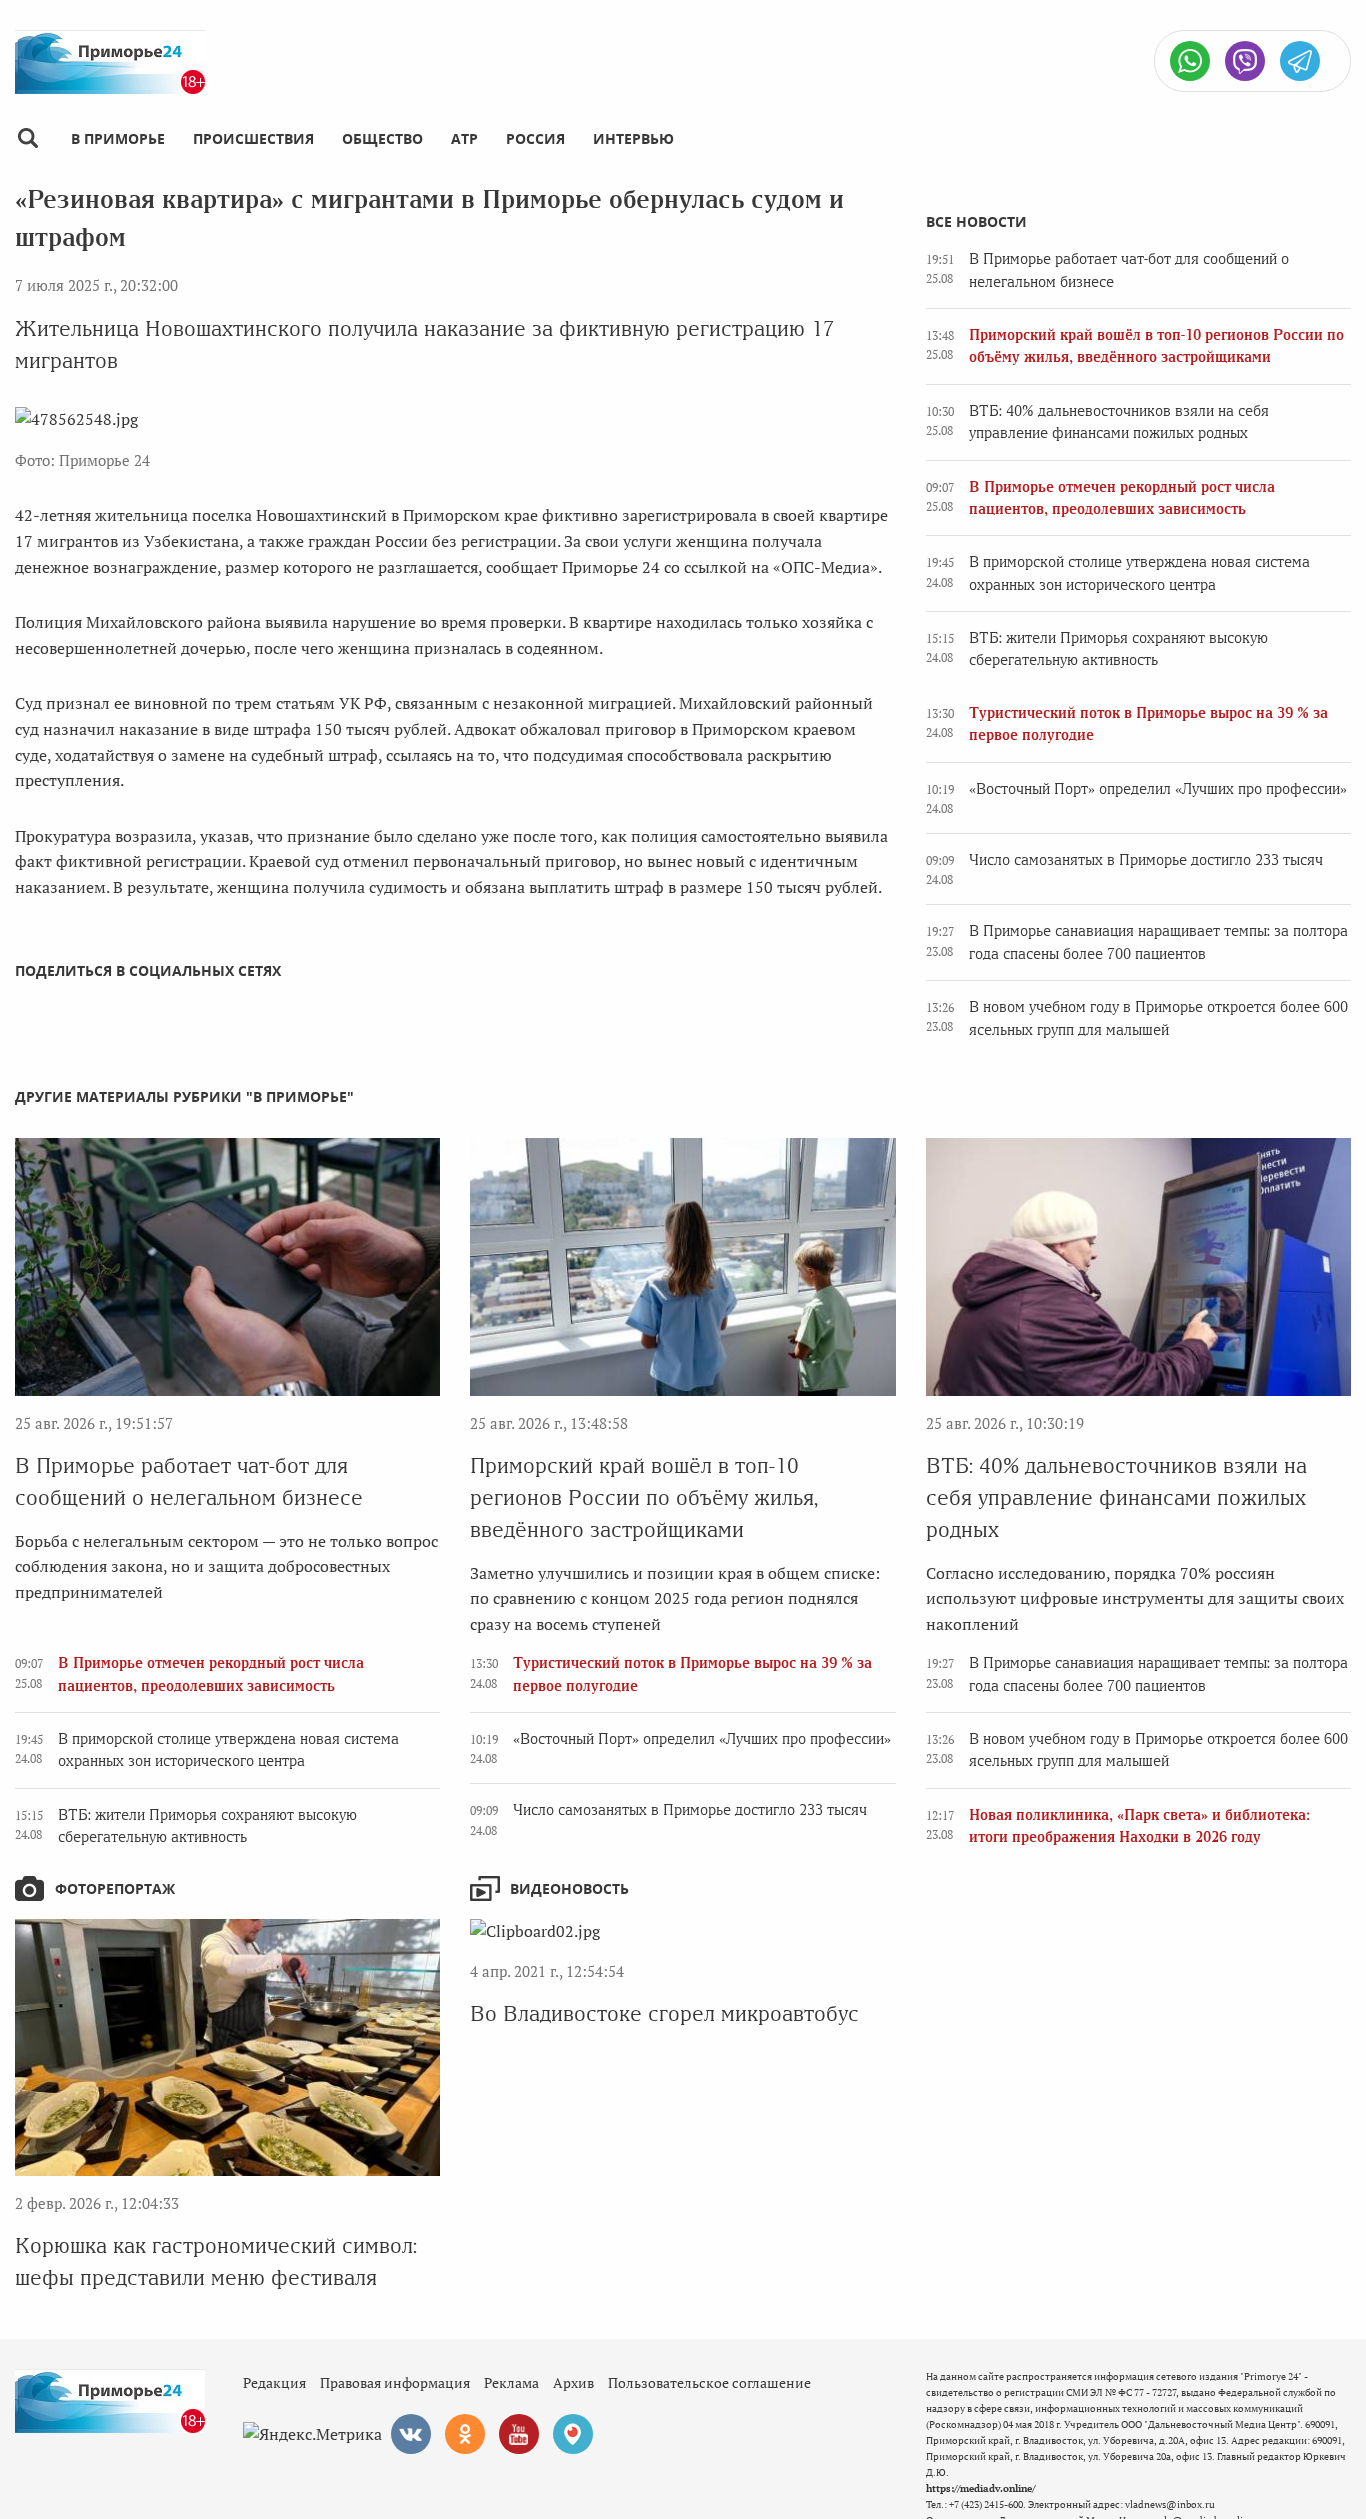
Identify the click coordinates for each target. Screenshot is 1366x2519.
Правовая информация (395, 2382)
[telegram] (1300, 61)
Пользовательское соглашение (709, 2382)
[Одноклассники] (465, 2434)
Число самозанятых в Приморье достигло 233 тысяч (1146, 860)
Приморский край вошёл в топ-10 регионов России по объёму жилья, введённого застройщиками (644, 1497)
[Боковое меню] (27, 138)
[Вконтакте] (411, 2434)
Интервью (633, 138)
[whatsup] (1190, 61)
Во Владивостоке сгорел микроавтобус (664, 2013)
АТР (464, 138)
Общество (382, 138)
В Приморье (118, 138)
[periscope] (573, 2434)
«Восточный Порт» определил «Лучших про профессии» (1158, 789)
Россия (535, 138)
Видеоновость (569, 1888)
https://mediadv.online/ (980, 2488)
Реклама (511, 2382)
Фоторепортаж (115, 1888)
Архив (573, 2382)
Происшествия (253, 138)
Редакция (274, 2382)
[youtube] (519, 2434)
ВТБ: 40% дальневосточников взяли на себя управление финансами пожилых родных (1116, 1497)
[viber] (1245, 61)
